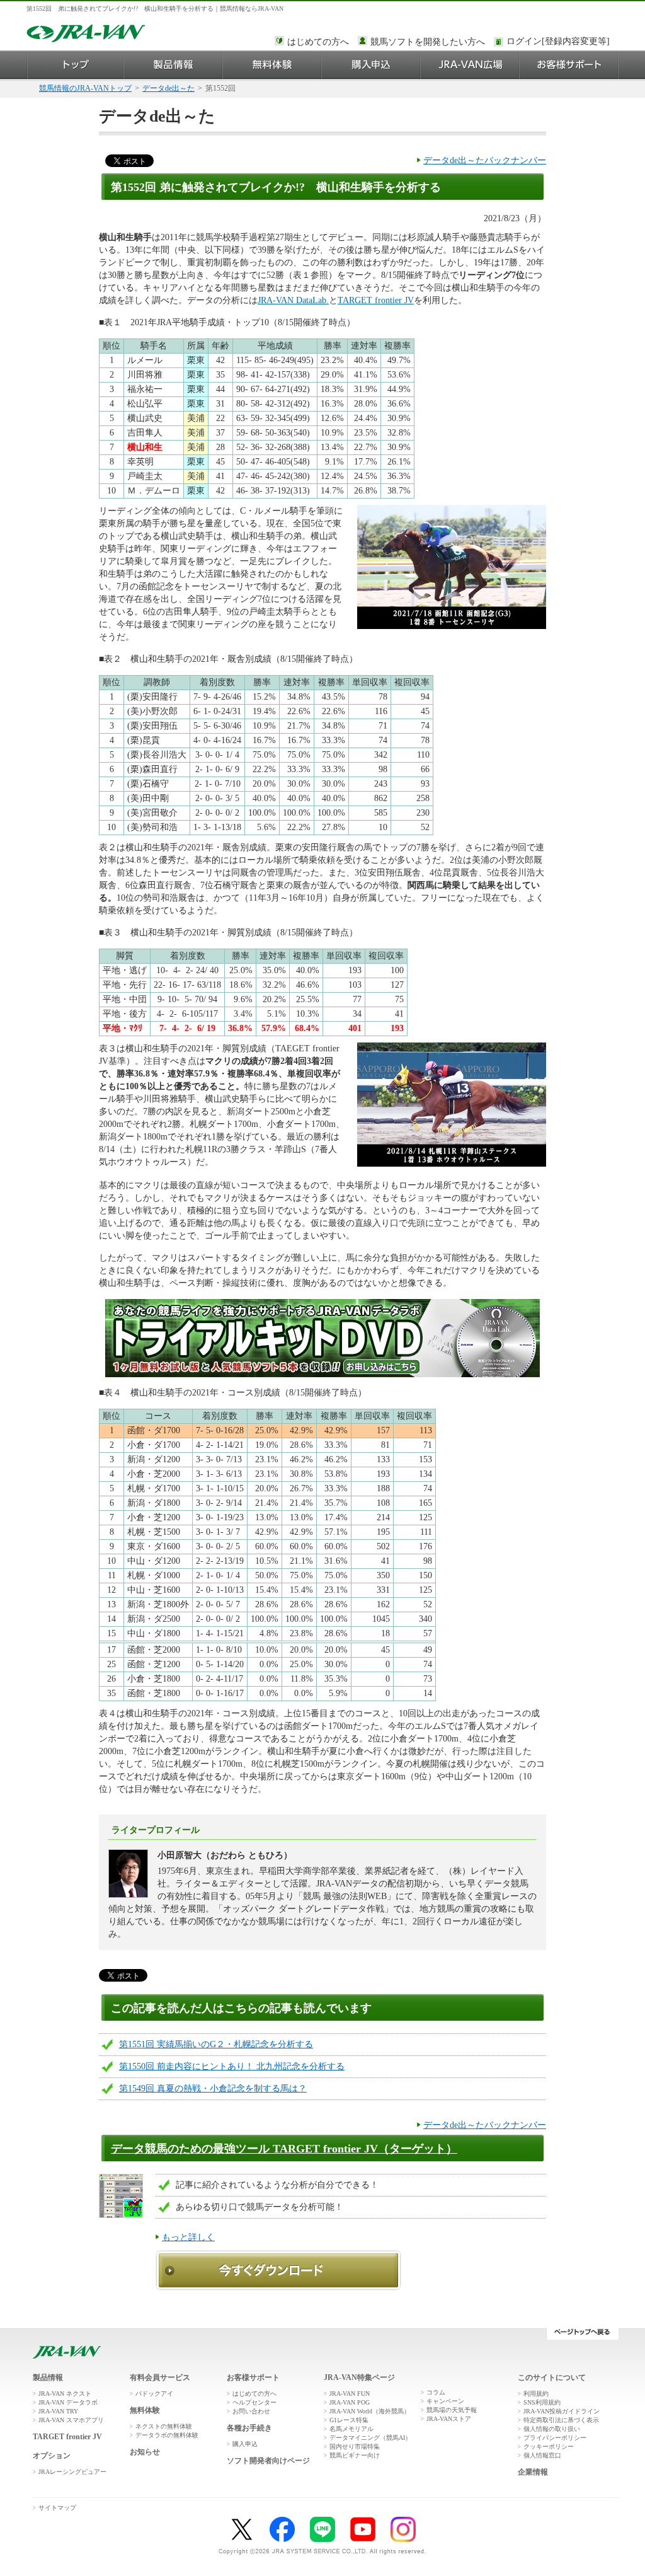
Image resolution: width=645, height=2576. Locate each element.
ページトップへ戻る (582, 2334)
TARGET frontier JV (376, 300)
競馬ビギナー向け (355, 2455)
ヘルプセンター (254, 2402)
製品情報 (174, 65)
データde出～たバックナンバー (485, 160)
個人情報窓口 (542, 2455)
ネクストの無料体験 (164, 2426)
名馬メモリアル (351, 2429)
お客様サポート (569, 65)
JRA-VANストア (449, 2419)
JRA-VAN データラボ (68, 2402)
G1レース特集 (349, 2420)
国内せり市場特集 (355, 2446)
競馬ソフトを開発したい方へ (428, 42)
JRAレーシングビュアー (72, 2472)
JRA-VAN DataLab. (293, 300)
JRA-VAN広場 (470, 65)
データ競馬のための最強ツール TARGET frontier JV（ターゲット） (284, 2149)
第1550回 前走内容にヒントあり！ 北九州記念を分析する (232, 2066)
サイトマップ (57, 2508)
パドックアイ (154, 2394)
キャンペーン (445, 2401)
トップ (75, 65)
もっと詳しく (188, 2237)
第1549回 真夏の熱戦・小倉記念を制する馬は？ (213, 2088)
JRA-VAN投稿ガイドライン (562, 2411)
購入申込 (371, 65)
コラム (436, 2392)
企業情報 (533, 2472)
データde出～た (168, 88)
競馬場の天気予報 (452, 2410)
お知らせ (145, 2452)
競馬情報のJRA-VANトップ (85, 88)
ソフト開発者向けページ (268, 2461)
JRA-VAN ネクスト (65, 2394)
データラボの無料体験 (167, 2435)
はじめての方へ (318, 42)
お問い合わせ (251, 2411)
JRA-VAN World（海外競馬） (370, 2411)
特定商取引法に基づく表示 (561, 2420)
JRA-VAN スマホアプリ (71, 2420)
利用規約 (536, 2394)
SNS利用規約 (542, 2402)
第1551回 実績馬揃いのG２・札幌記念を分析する (216, 2044)
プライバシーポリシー (555, 2438)
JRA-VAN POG (350, 2402)
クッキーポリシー (549, 2446)
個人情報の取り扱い (552, 2429)
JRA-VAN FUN (350, 2394)
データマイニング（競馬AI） (370, 2438)
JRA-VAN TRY (58, 2411)
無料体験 (272, 65)
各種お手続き (249, 2428)
